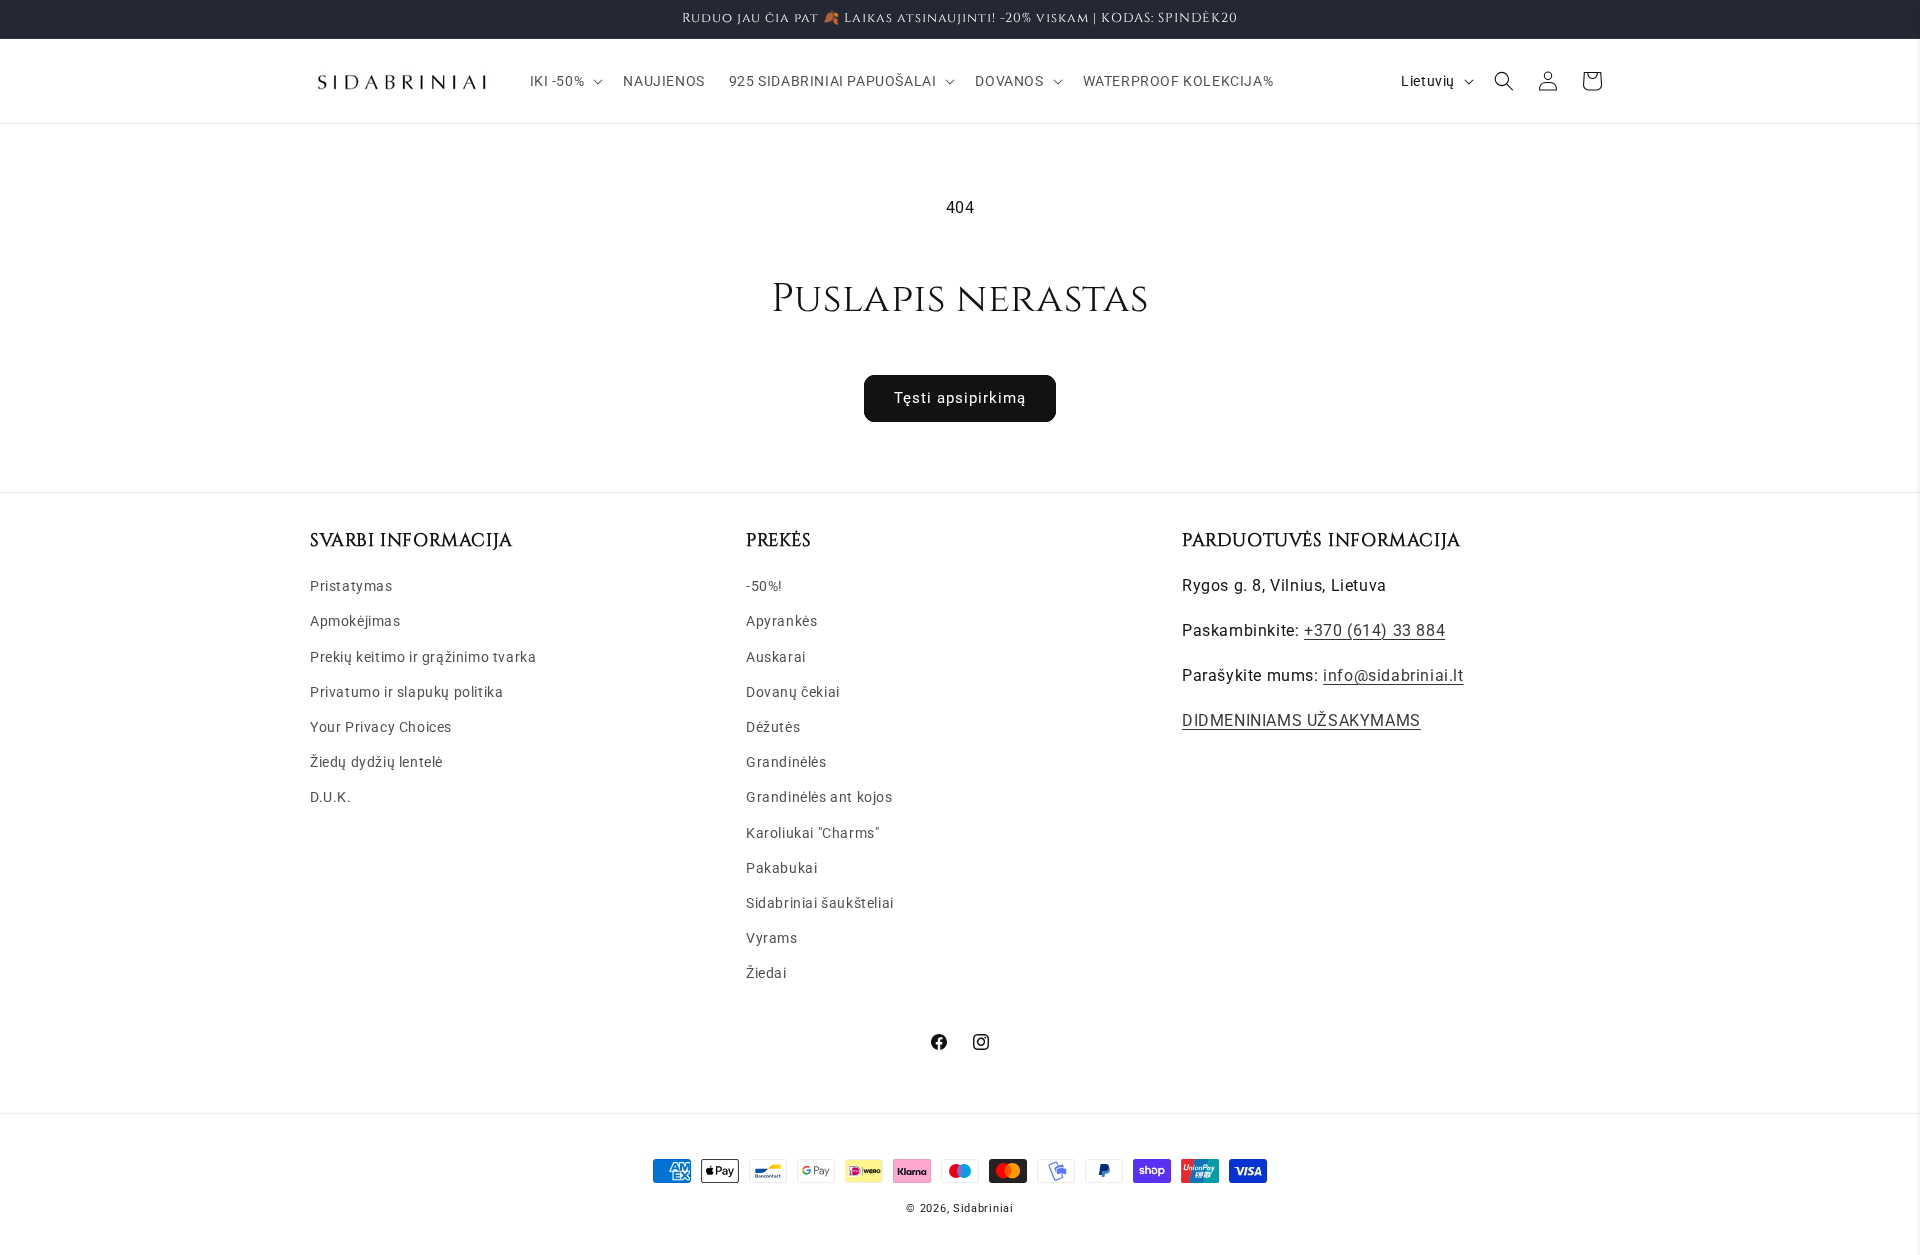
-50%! (764, 586)
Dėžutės (773, 727)
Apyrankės (781, 621)
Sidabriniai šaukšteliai (820, 903)
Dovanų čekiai (793, 692)
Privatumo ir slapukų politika (406, 692)
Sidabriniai (983, 1208)
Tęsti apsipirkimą (960, 398)
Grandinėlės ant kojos (819, 797)
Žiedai (766, 973)
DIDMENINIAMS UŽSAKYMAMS (1301, 720)
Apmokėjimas (355, 621)
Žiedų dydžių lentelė (376, 762)
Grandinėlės (786, 762)
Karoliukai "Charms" (812, 833)
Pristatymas (351, 586)
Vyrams (772, 938)
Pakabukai (781, 868)
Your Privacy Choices (381, 727)
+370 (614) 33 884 (1374, 630)
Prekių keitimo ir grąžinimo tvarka (423, 657)
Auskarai (776, 657)
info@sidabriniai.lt (1393, 675)
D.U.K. (331, 797)
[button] (565, 81)
